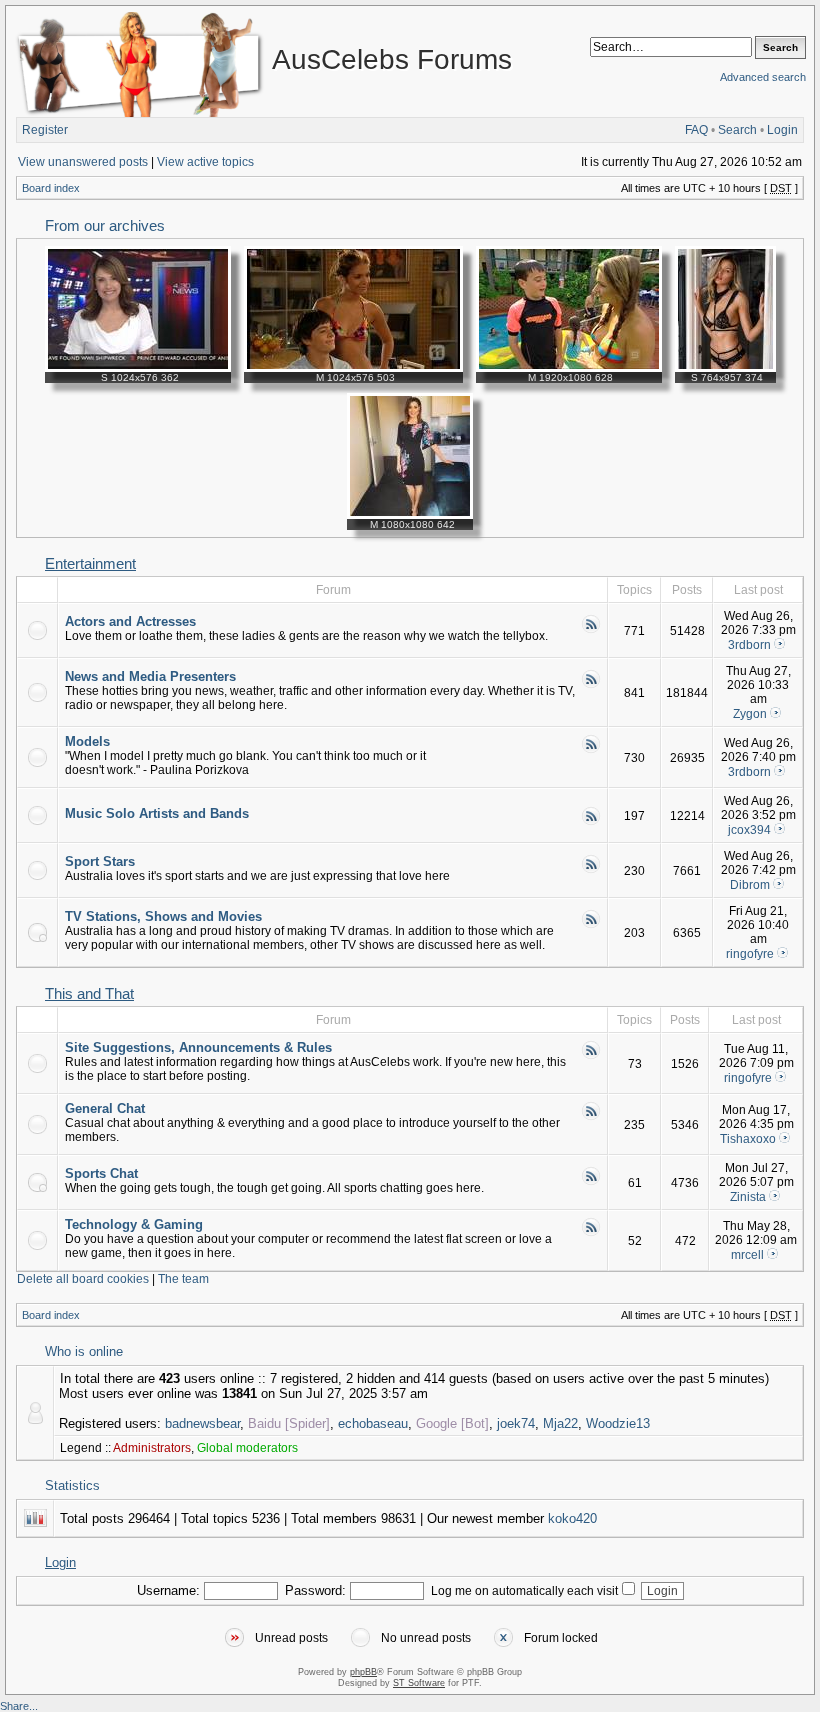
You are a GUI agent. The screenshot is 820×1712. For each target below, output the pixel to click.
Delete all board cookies (83, 1279)
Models (87, 741)
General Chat (105, 1108)
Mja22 (560, 1423)
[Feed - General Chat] (591, 1117)
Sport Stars (100, 861)
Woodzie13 (618, 1423)
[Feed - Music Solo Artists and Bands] (591, 822)
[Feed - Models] (591, 750)
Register (45, 130)
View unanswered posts (83, 162)
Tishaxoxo (748, 1139)
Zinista (748, 1197)
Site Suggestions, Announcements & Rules (198, 1047)
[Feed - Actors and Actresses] (591, 630)
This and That (89, 994)
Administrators (152, 1448)
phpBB (363, 1672)
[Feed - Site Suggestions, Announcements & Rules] (591, 1056)
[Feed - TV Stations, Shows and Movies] (591, 925)
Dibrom (750, 885)
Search (737, 130)
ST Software (419, 1683)
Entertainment (90, 564)
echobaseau (373, 1423)
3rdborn (749, 645)
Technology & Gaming (134, 1224)
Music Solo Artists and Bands (157, 813)
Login (782, 130)
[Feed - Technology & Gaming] (591, 1233)
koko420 (572, 1518)
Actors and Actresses (130, 621)
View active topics (205, 162)
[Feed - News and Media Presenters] (591, 685)
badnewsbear (202, 1423)
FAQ (696, 130)
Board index (51, 188)
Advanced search (763, 77)
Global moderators (247, 1448)
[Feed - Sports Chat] (591, 1182)
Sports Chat (101, 1173)
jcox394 (749, 830)
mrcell (747, 1255)
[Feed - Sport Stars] (591, 870)
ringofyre (750, 954)
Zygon (750, 714)
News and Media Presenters (150, 676)
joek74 (516, 1423)
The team (183, 1279)
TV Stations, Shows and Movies (163, 916)
